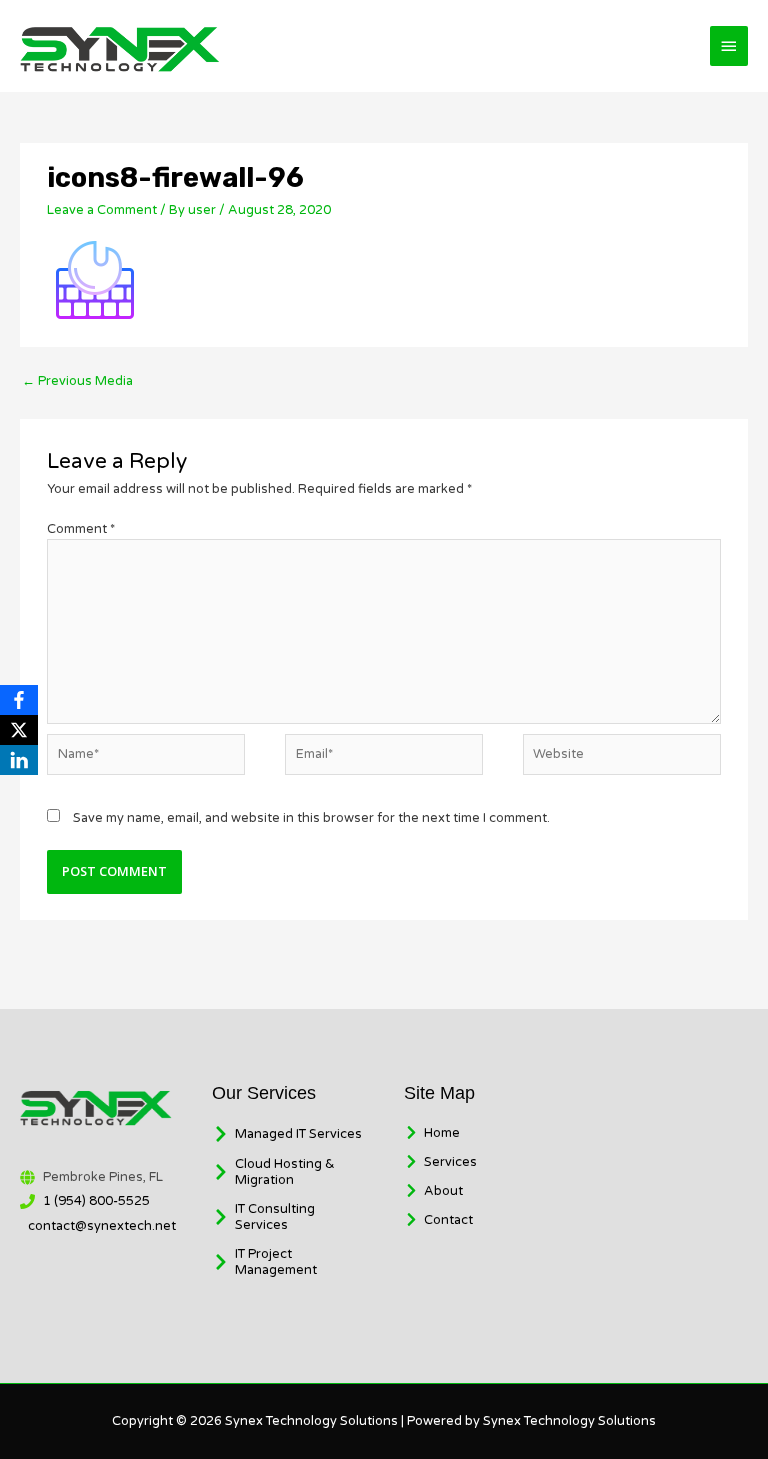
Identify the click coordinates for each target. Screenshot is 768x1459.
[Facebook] (19, 700)
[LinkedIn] (19, 760)
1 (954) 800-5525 (96, 1201)
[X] (19, 730)
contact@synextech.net (102, 1226)
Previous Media (77, 381)
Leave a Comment (102, 210)
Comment (81, 529)
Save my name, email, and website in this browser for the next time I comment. (311, 818)
